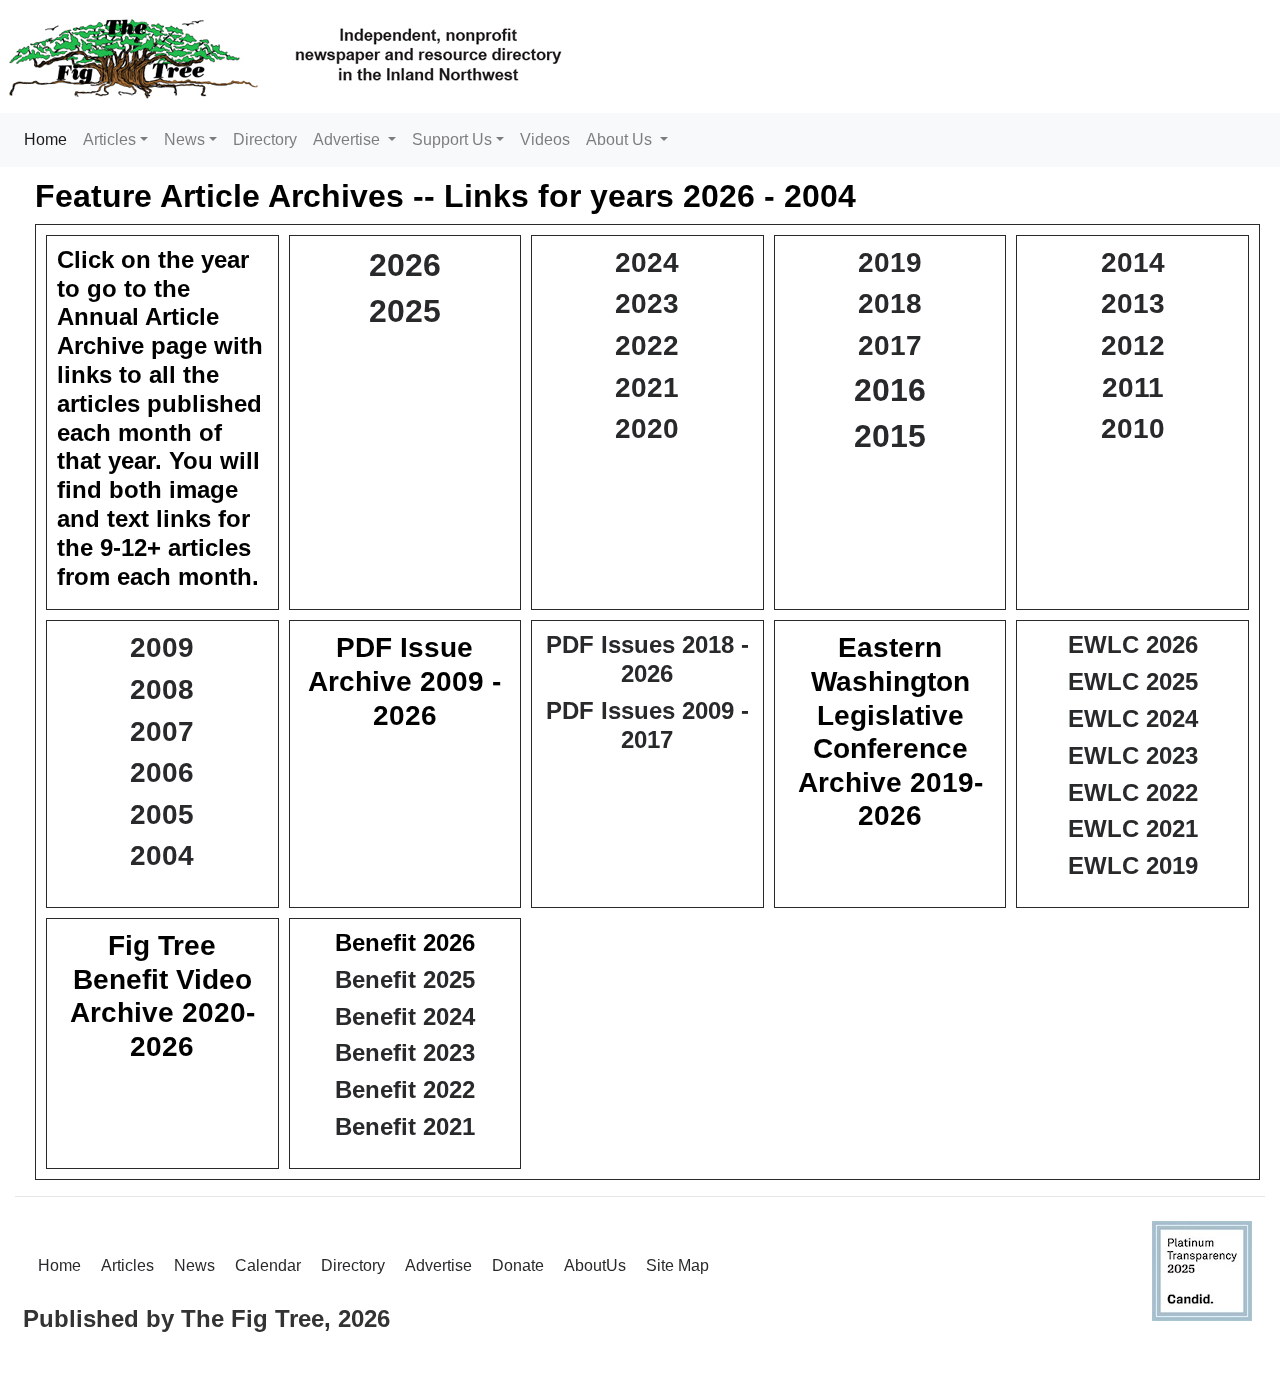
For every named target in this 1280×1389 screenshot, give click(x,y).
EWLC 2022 (1133, 792)
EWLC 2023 (1133, 755)
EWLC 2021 (1133, 828)
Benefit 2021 (405, 1126)
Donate (518, 1265)
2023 (647, 303)
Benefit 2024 (405, 1016)
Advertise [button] (348, 139)
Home (49, 139)
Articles (127, 1265)
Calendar (268, 1265)
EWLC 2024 (1133, 718)
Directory (265, 139)
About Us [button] (621, 139)
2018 (890, 303)
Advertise (438, 1265)
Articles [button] (109, 139)
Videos (545, 139)
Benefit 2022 (405, 1089)
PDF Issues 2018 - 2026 (647, 659)
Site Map (677, 1265)
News (194, 1265)
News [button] (184, 139)
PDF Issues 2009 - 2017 (647, 725)
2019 (890, 262)
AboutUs (595, 1265)
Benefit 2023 (405, 1052)
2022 (647, 345)
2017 (890, 345)
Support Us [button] (452, 139)
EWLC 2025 (1133, 681)
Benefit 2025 (405, 979)
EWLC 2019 (1133, 865)
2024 (647, 262)
